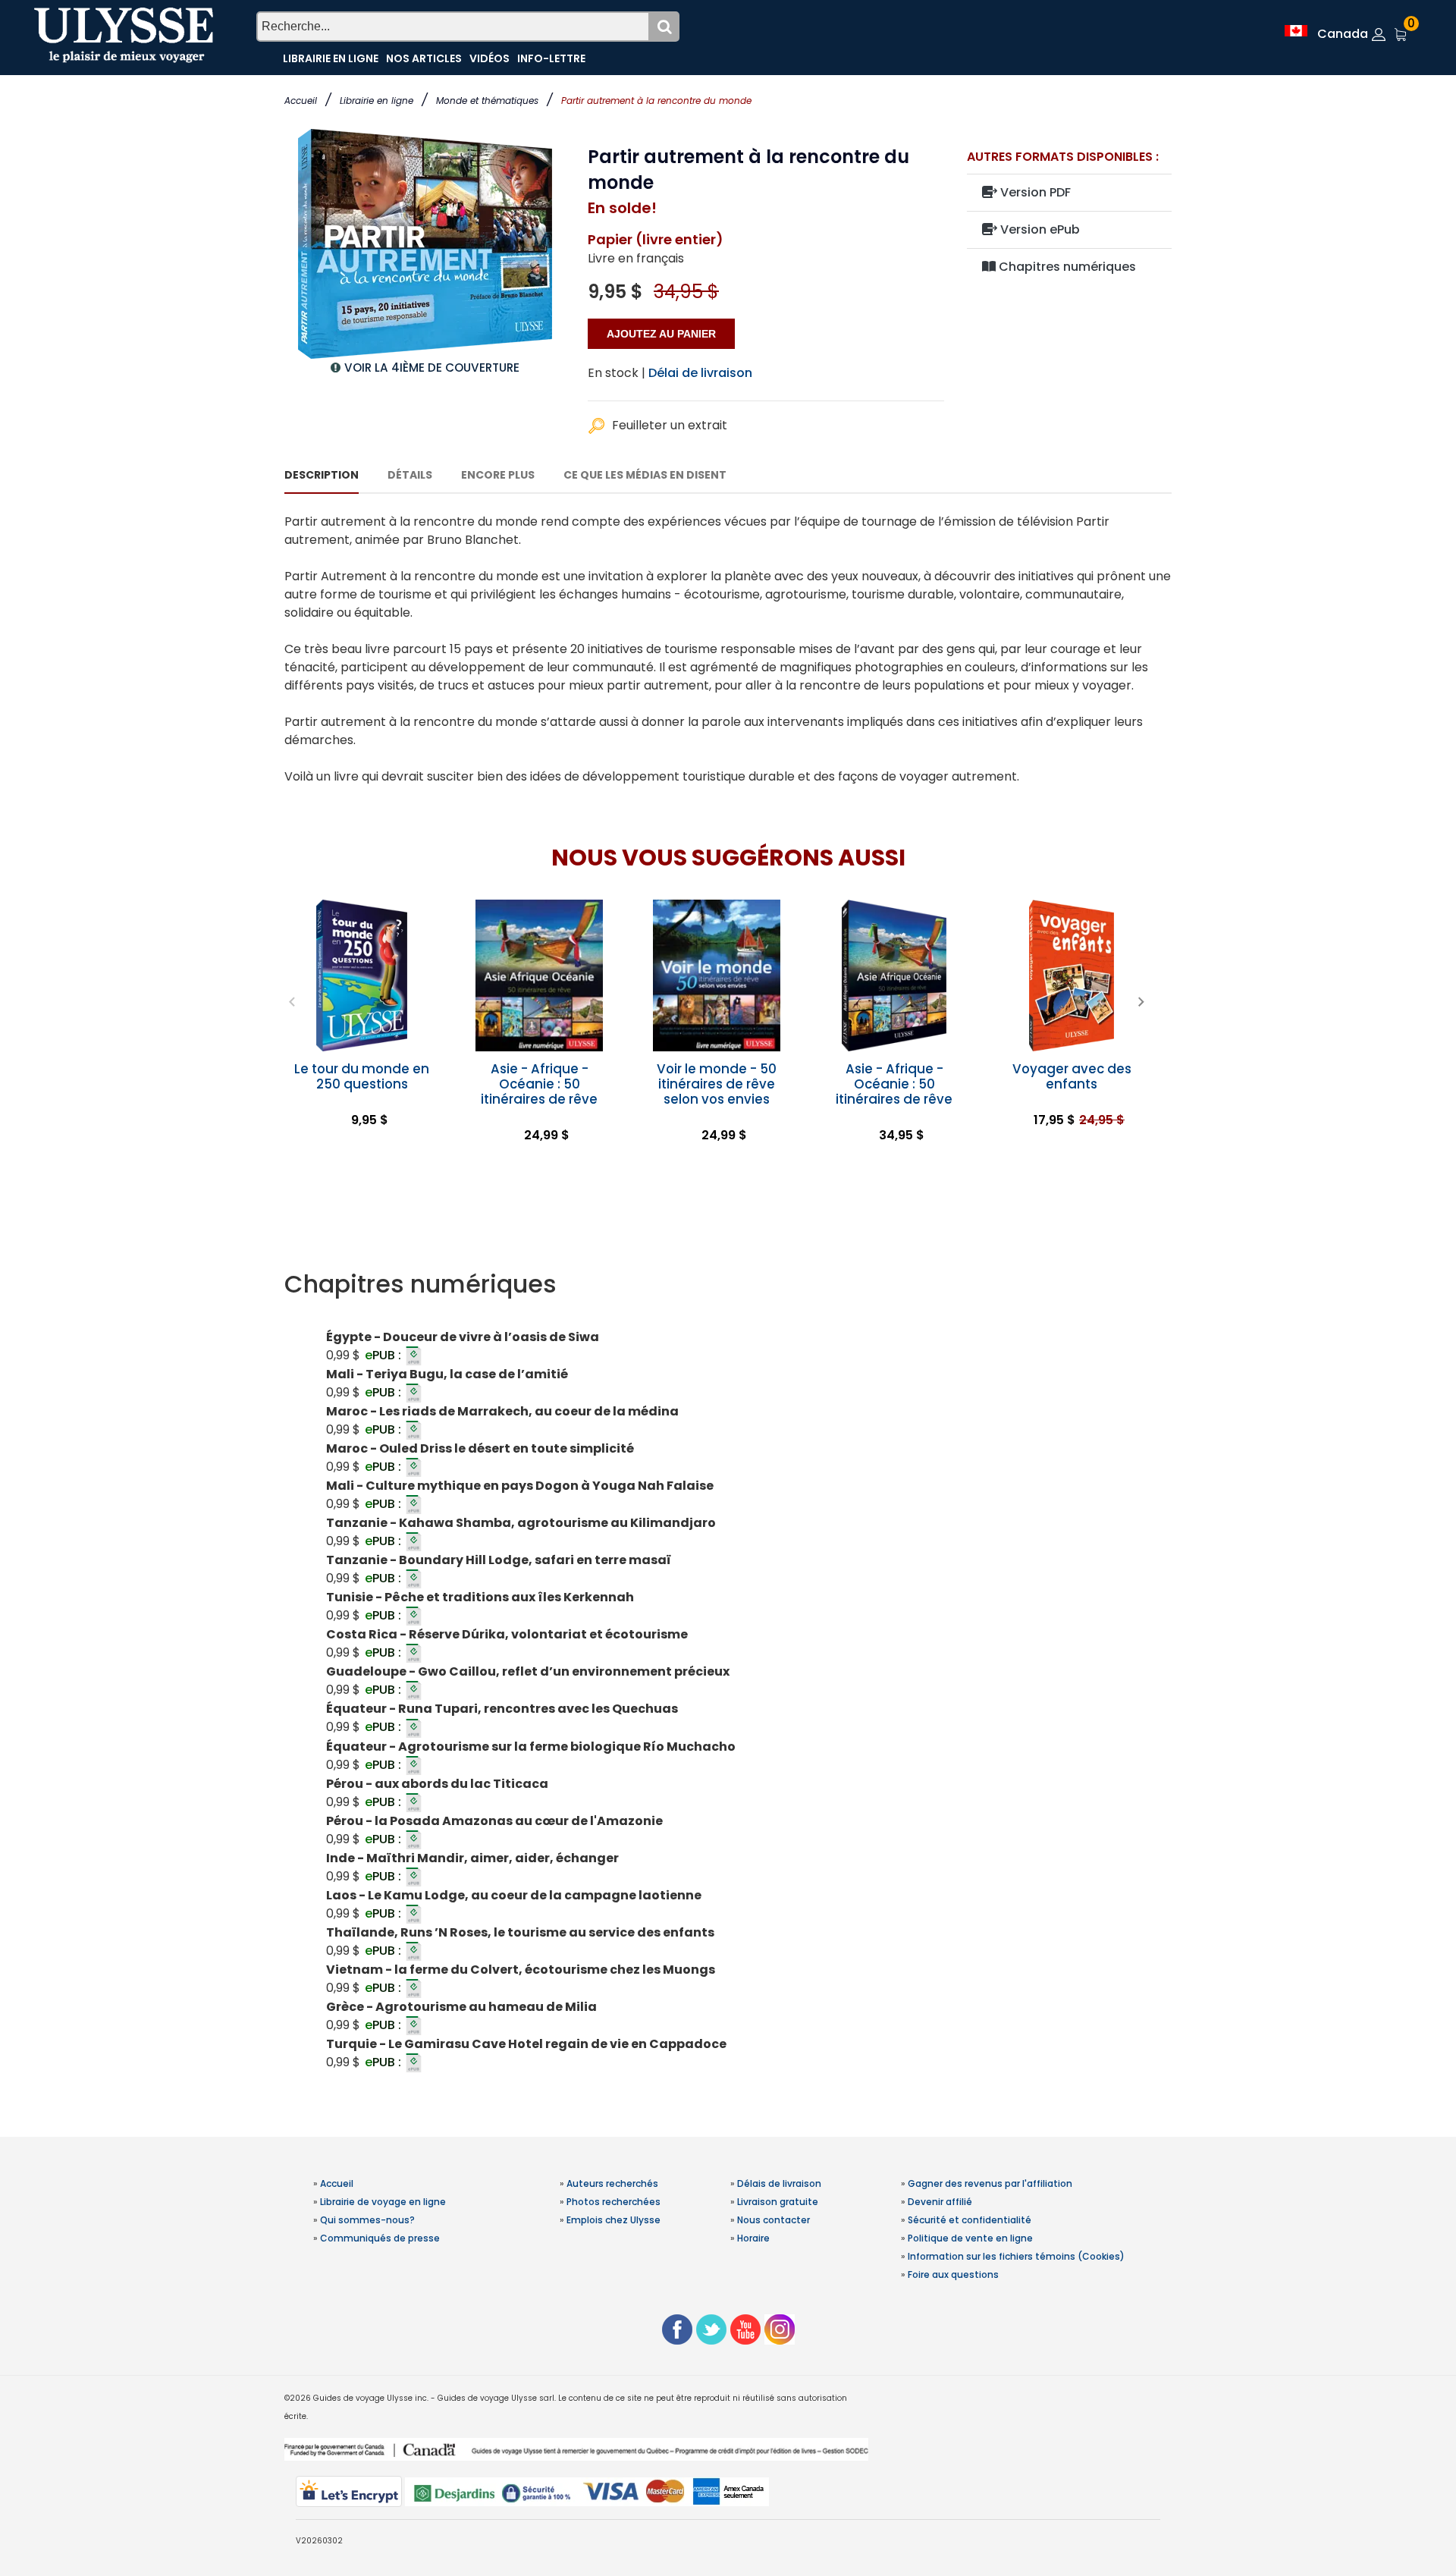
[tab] (728, 1284)
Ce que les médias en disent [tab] (645, 475)
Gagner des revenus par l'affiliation (990, 2183)
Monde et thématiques (487, 101)
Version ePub (1039, 229)
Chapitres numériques (1066, 267)
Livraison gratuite (778, 2202)
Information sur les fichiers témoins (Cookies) (1016, 2256)
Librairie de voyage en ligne (383, 2202)
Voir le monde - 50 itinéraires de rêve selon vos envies (717, 1084)
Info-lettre (551, 58)
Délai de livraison (700, 373)
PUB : (384, 1355)
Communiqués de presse (380, 2238)
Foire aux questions (953, 2274)
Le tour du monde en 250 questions (362, 1076)
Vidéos (490, 58)
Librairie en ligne (377, 101)
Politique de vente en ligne (970, 2238)
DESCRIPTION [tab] (322, 475)
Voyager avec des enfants (1072, 1076)
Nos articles (424, 58)
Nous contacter (773, 2220)
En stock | (617, 373)
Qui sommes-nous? (367, 2220)
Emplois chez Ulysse (613, 2220)
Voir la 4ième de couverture (432, 368)
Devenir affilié (940, 2202)
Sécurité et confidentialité (970, 2220)
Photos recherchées (613, 2202)
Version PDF (1034, 192)
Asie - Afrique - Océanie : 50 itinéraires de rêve (539, 1084)
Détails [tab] (410, 475)
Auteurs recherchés (612, 2183)
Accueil (301, 101)
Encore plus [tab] (498, 475)
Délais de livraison (779, 2183)
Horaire (753, 2238)
